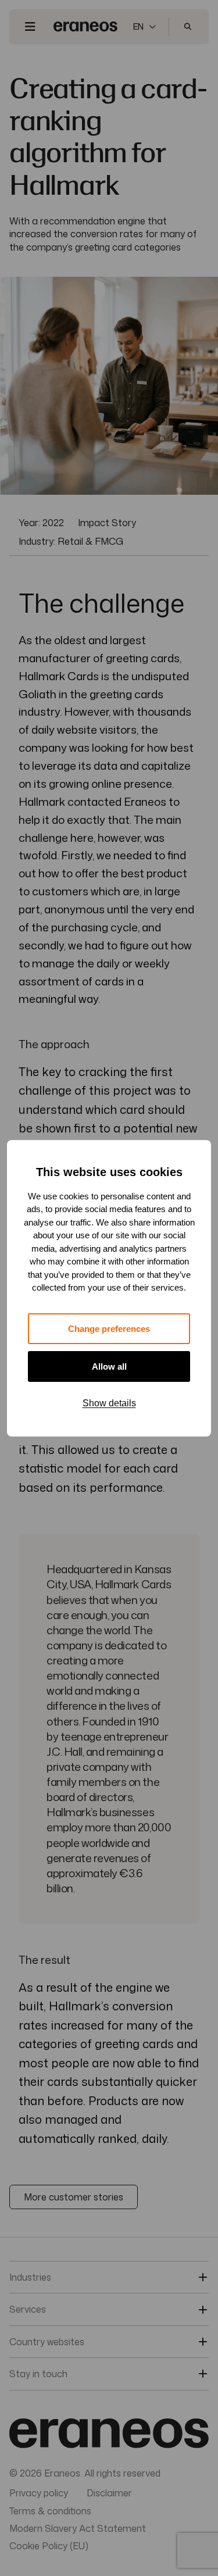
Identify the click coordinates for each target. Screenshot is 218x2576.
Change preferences (109, 1329)
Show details (109, 1403)
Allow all (109, 1366)
